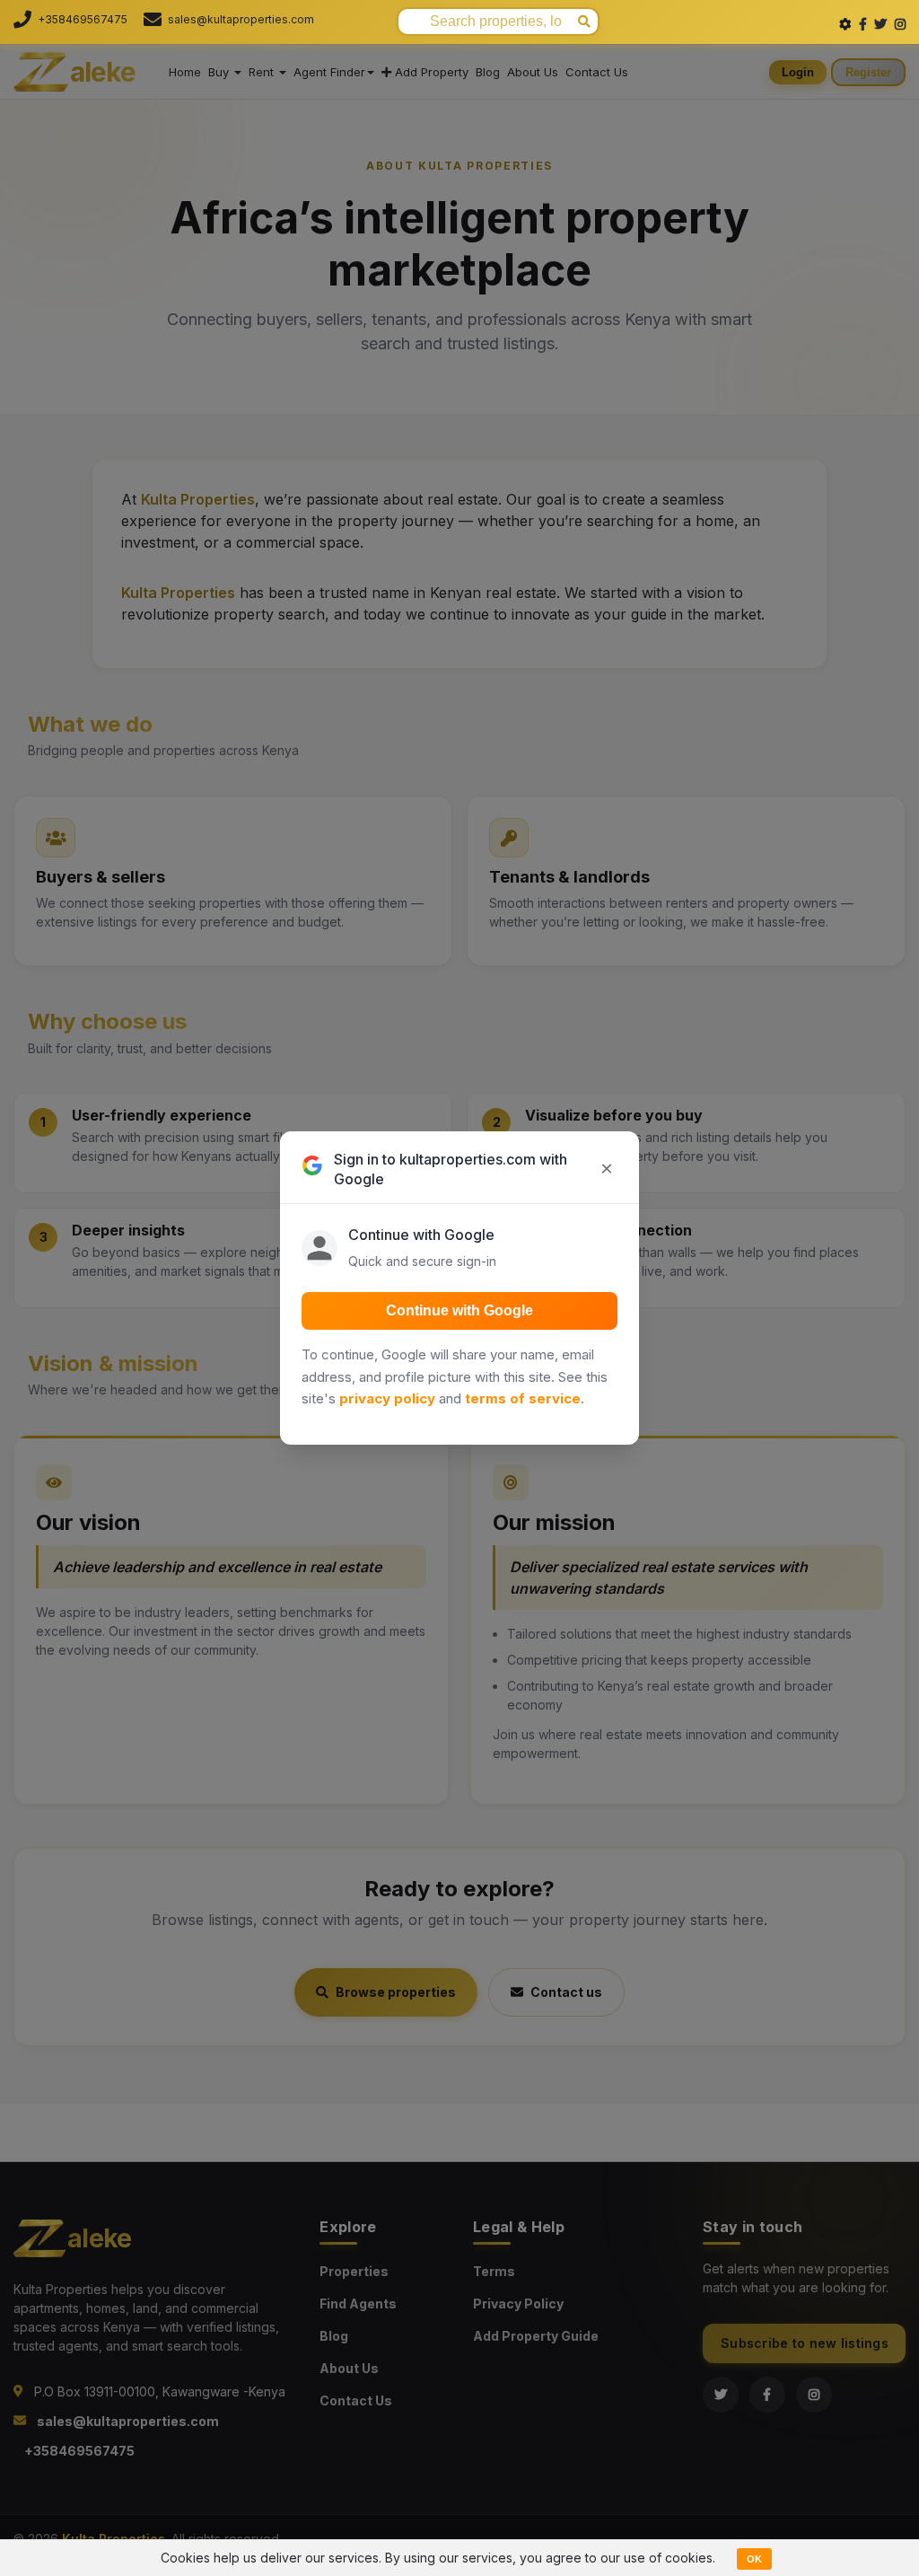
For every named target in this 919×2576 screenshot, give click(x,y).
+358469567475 (83, 19)
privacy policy (387, 1398)
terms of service (523, 1398)
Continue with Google (459, 1310)
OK (754, 2559)
